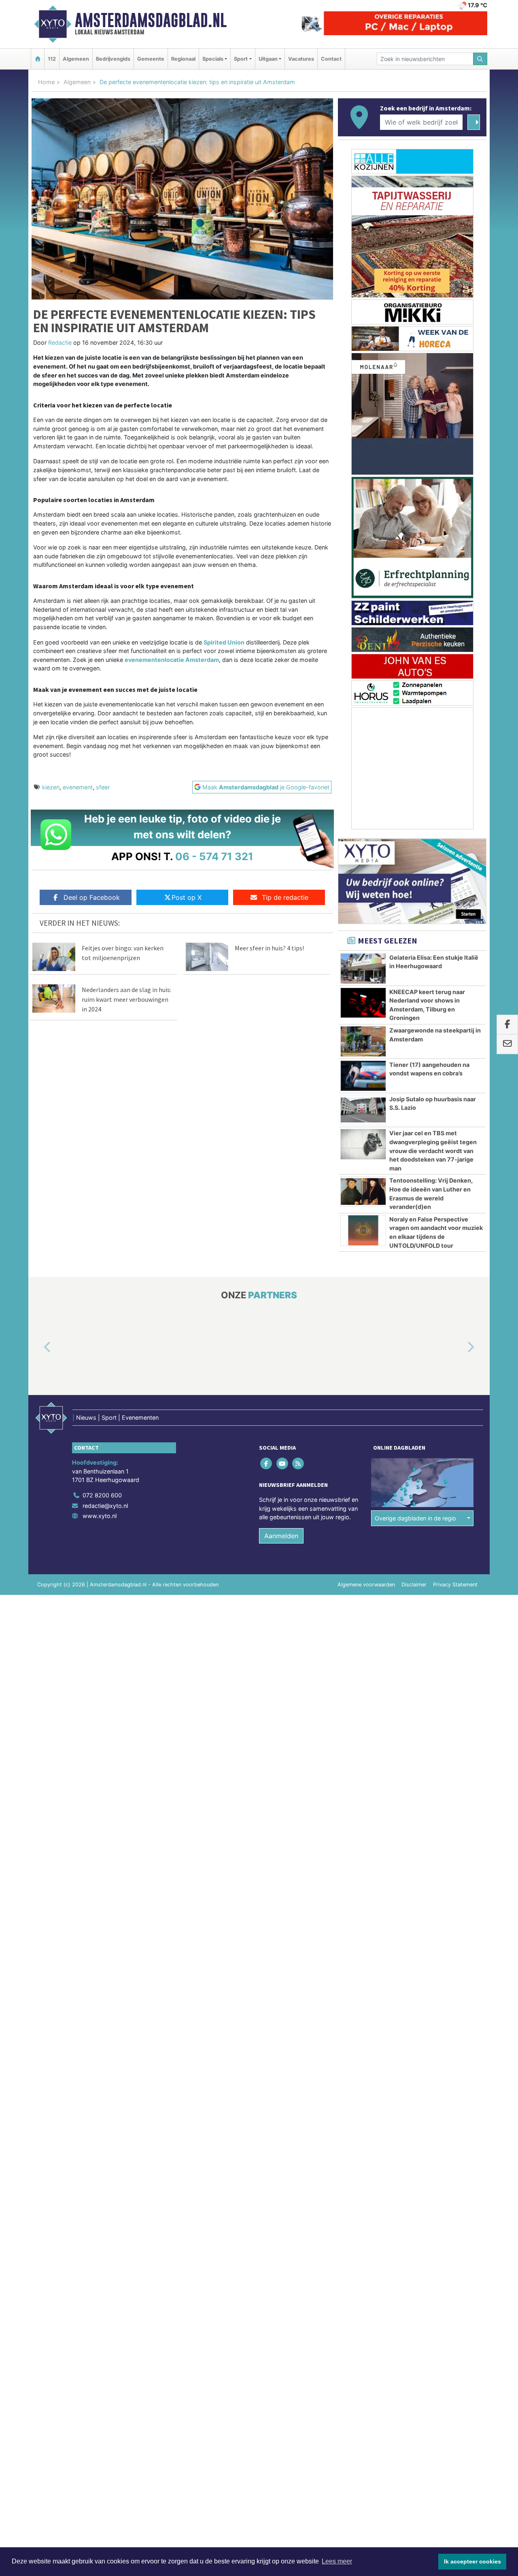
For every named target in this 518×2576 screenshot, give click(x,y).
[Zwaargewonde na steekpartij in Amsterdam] (363, 1041)
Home (46, 82)
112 (52, 59)
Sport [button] (241, 59)
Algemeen (76, 59)
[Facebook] (267, 1464)
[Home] (38, 59)
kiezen (51, 787)
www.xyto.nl (100, 1516)
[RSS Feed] (298, 1464)
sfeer (103, 787)
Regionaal (183, 59)
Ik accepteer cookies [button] (472, 2561)
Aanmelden (281, 1536)
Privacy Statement (455, 1585)
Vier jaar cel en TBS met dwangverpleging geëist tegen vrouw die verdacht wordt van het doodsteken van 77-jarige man (433, 1150)
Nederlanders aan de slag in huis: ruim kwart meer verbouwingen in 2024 (126, 999)
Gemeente (151, 59)
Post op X (187, 897)
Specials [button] (213, 59)
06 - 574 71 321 (214, 856)
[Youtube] (283, 1464)
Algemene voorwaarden (366, 1585)
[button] (38, 1348)
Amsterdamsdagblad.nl (151, 20)
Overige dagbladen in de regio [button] (415, 1518)
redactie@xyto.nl (105, 1506)
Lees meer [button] (337, 2561)
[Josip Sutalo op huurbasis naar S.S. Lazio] (363, 1110)
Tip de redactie (285, 897)
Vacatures (301, 59)
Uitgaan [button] (268, 59)
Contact (331, 59)
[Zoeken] (480, 59)
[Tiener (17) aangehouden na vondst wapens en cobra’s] (363, 1076)
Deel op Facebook (92, 897)
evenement (78, 787)
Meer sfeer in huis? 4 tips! (269, 948)
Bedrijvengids (113, 59)
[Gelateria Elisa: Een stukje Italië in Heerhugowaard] (363, 969)
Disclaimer (414, 1585)
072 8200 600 (102, 1495)
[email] (507, 1044)
